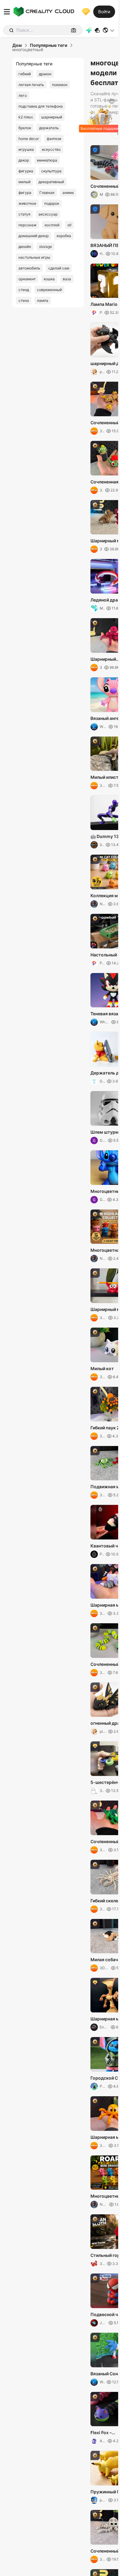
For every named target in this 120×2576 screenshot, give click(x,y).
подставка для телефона (41, 106)
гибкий (25, 74)
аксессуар (48, 214)
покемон (60, 85)
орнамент (27, 279)
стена (24, 300)
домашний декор (34, 236)
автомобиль (29, 268)
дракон (45, 74)
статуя (24, 214)
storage (46, 247)
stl (69, 225)
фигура (25, 193)
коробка (64, 236)
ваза (67, 279)
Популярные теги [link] (49, 45)
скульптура (51, 171)
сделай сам (59, 268)
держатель (49, 128)
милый (24, 182)
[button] (109, 30)
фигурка (26, 171)
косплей (52, 225)
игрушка (26, 149)
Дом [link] (17, 45)
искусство (51, 149)
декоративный (51, 182)
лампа (43, 300)
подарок (52, 203)
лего (23, 95)
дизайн (25, 247)
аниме (68, 193)
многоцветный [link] (28, 50)
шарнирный (52, 117)
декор (24, 160)
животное (27, 203)
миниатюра (47, 160)
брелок (25, 128)
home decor (29, 139)
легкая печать (31, 85)
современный (49, 290)
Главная (47, 193)
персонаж (28, 225)
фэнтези (54, 139)
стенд (24, 290)
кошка (49, 279)
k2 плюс (26, 117)
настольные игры (34, 257)
